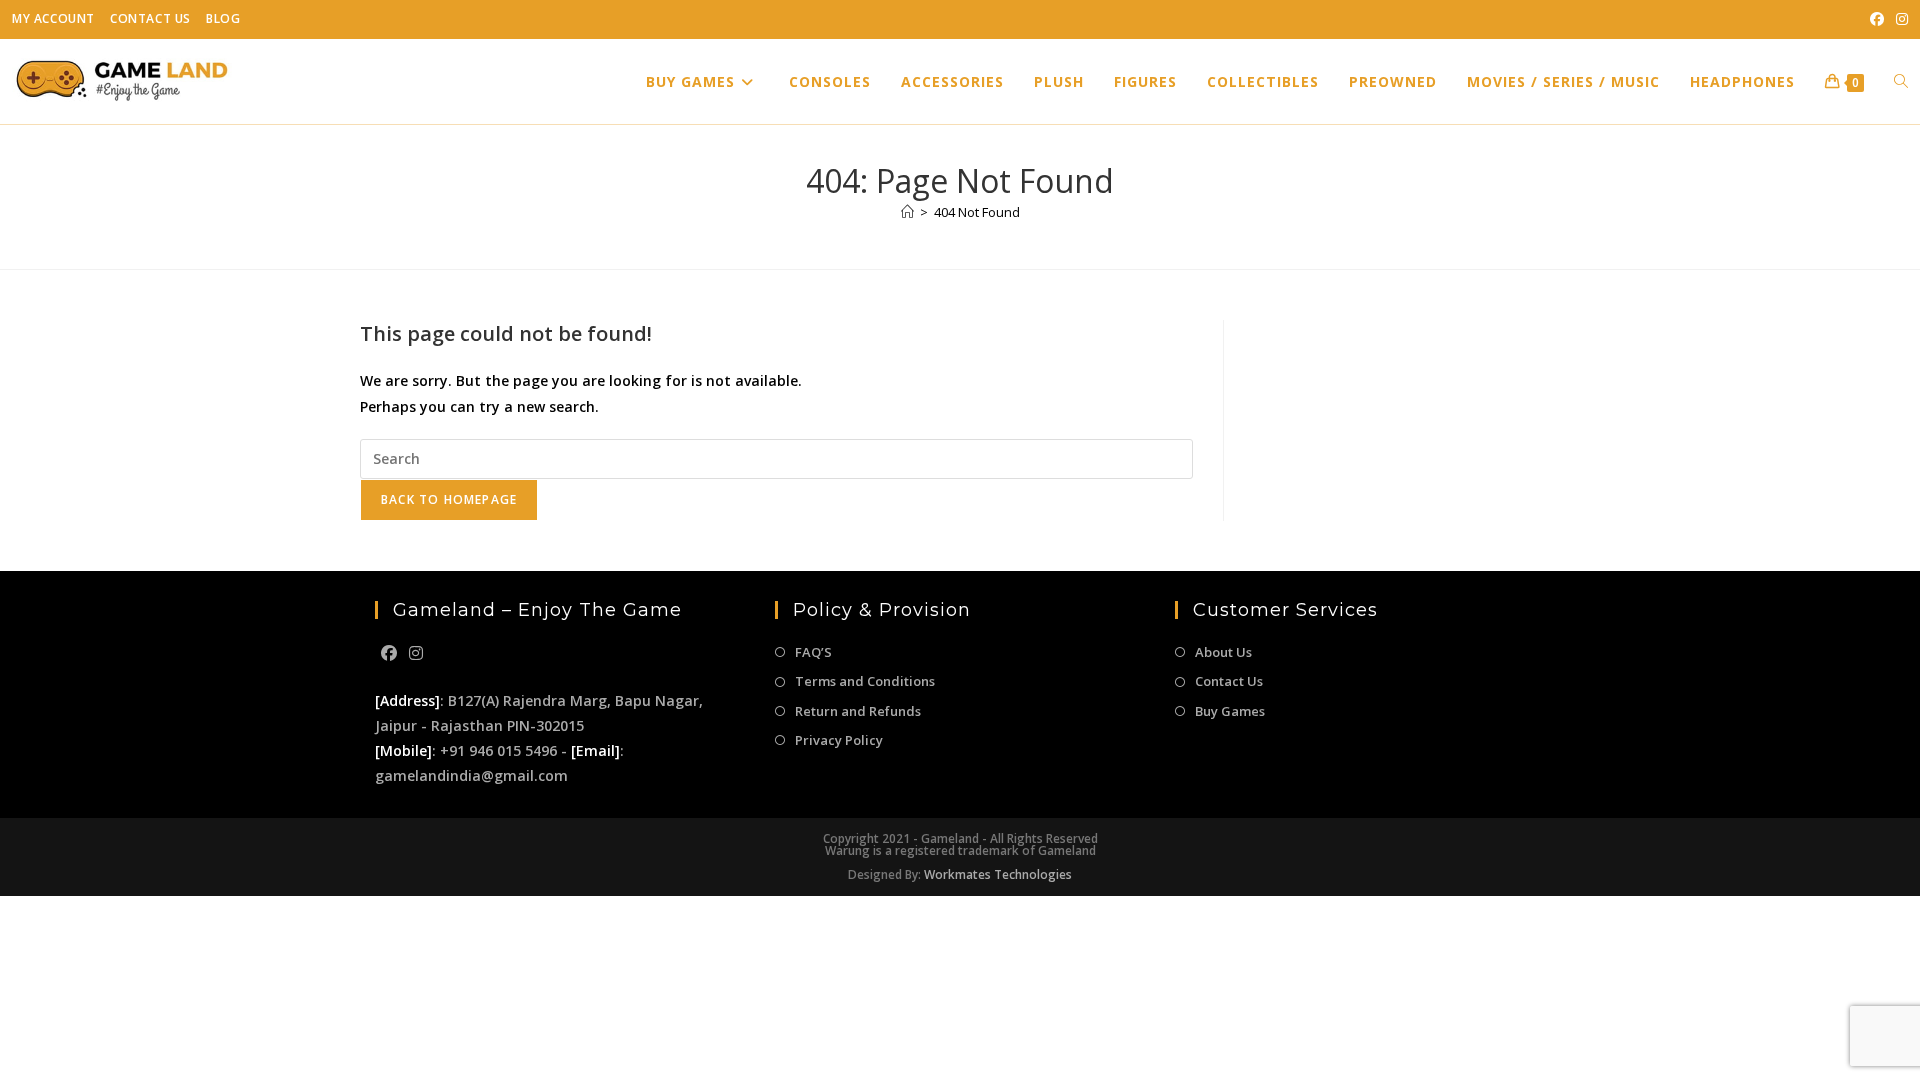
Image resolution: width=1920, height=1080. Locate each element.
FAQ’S (813, 652)
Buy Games (1230, 711)
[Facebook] (389, 653)
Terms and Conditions (865, 681)
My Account (53, 18)
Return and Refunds (858, 711)
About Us (1223, 652)
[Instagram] (416, 653)
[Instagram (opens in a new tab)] (1899, 19)
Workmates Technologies (998, 874)
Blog (223, 18)
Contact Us (150, 18)
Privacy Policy (839, 740)
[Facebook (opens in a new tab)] (1877, 19)
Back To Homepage (449, 499)
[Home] (907, 212)
